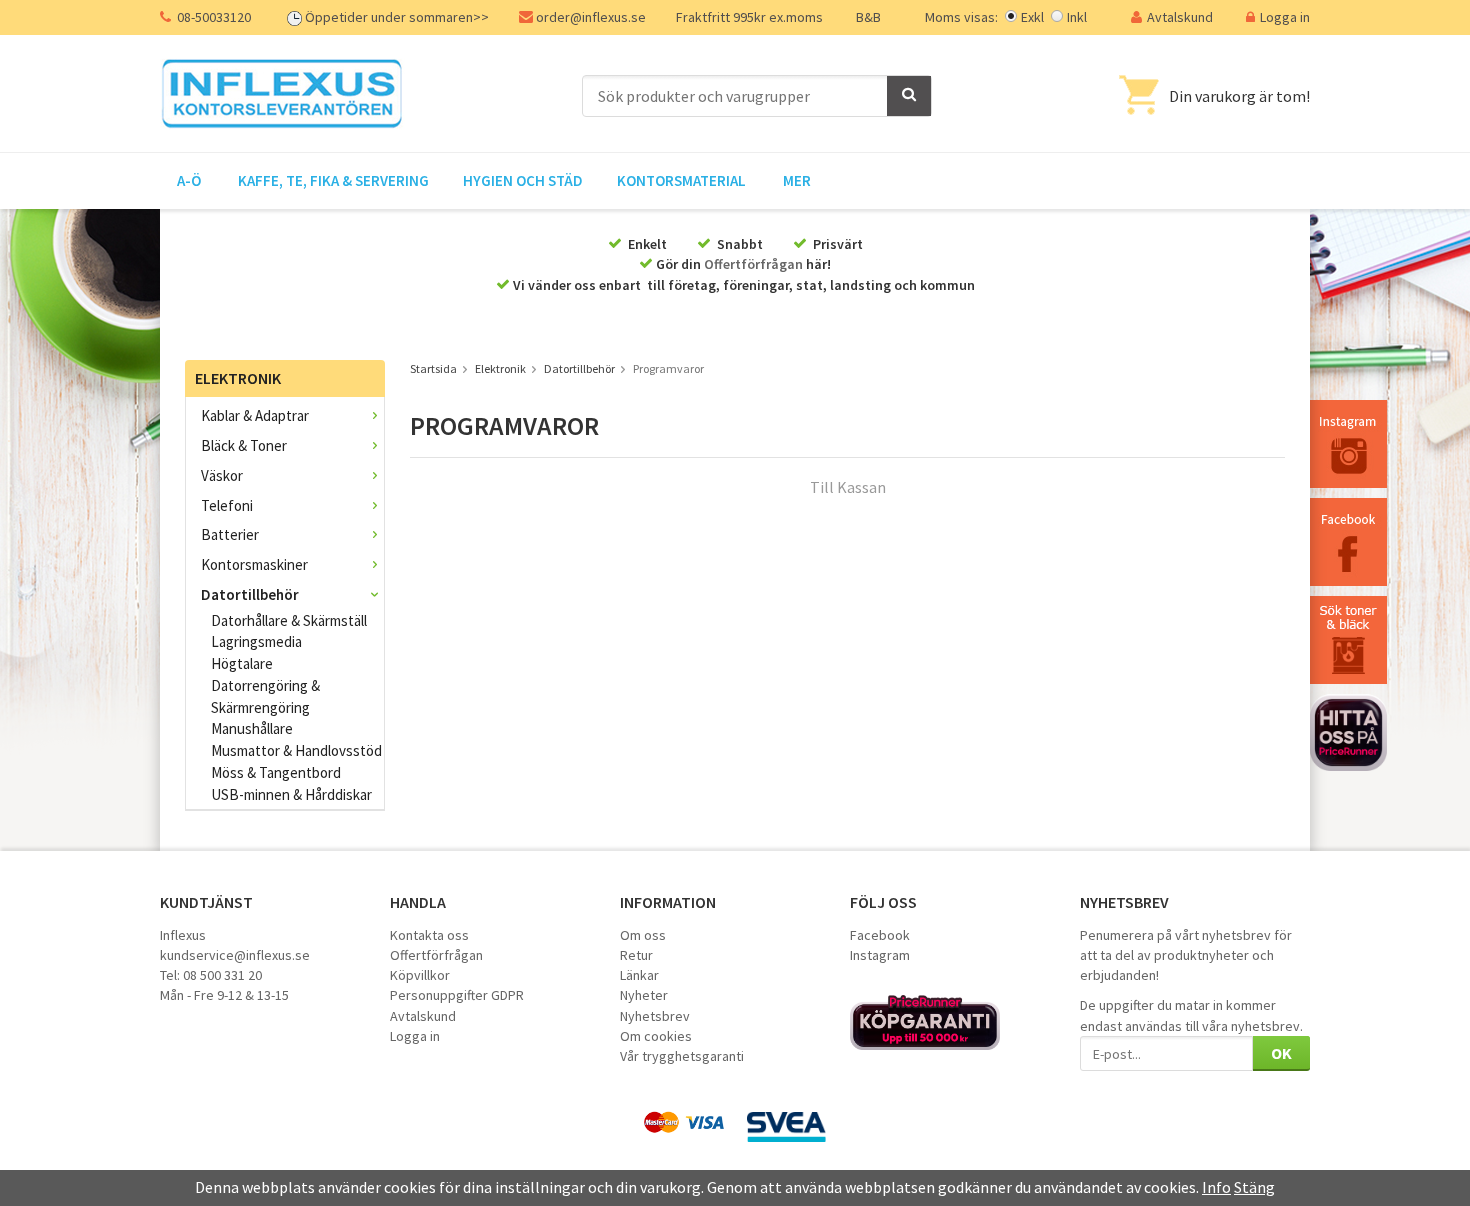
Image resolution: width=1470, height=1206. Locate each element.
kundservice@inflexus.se (235, 955)
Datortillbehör (250, 594)
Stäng (1254, 1187)
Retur (636, 955)
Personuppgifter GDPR (457, 995)
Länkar (639, 975)
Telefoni (227, 505)
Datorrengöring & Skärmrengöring (265, 696)
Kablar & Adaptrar (255, 415)
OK (1281, 1053)
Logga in (1285, 17)
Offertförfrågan (753, 264)
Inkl (1077, 17)
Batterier (230, 534)
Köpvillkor (420, 975)
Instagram (880, 955)
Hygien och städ (523, 180)
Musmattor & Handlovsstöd (296, 750)
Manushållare (252, 728)
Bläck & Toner (244, 445)
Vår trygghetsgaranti (682, 1056)
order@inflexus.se (591, 17)
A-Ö (189, 180)
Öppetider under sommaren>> (397, 17)
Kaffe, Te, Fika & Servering (333, 180)
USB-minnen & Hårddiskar (291, 794)
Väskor (222, 475)
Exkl (1032, 17)
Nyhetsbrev (655, 1016)
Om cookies (656, 1036)
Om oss (643, 935)
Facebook (880, 935)
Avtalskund (1180, 17)
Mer (797, 180)
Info (1216, 1187)
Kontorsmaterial (681, 180)
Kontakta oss (429, 935)
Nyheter (644, 995)
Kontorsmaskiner (254, 564)
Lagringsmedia (256, 641)
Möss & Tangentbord (276, 772)
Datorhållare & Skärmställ (289, 620)
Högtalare (242, 663)
